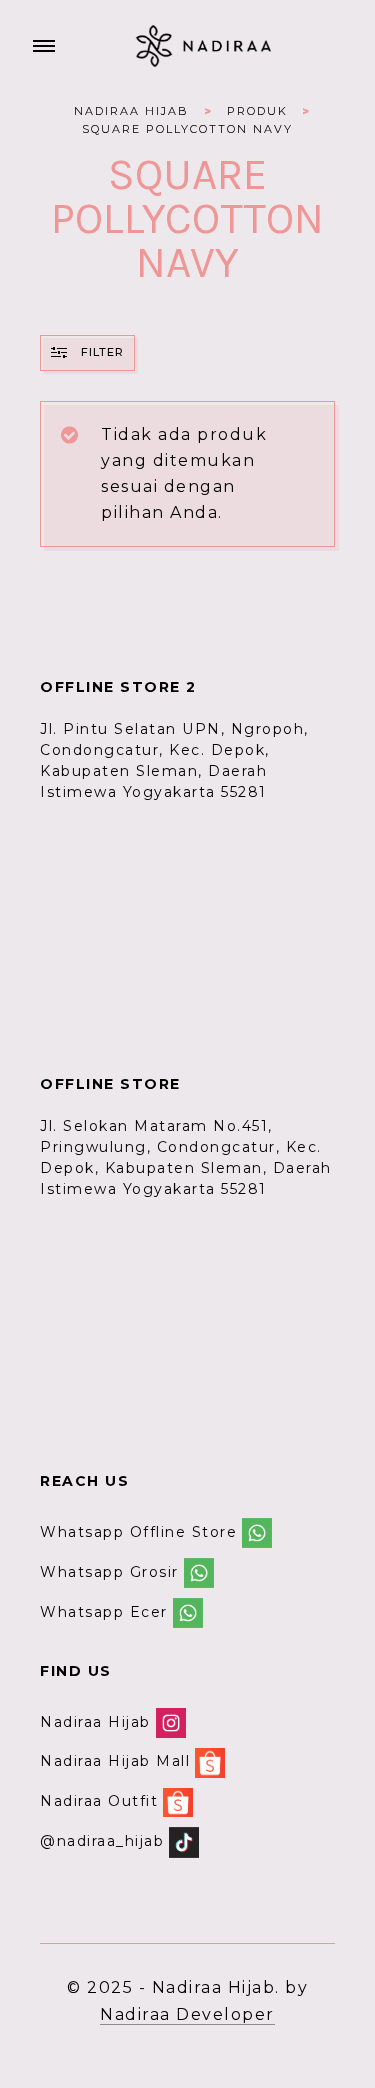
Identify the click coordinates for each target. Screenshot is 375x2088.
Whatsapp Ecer (104, 1612)
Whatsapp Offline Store (138, 1532)
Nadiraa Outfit (99, 1801)
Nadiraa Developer (187, 2014)
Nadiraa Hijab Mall (115, 1762)
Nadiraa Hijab (95, 1722)
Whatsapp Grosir (109, 1572)
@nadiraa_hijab (102, 1841)
